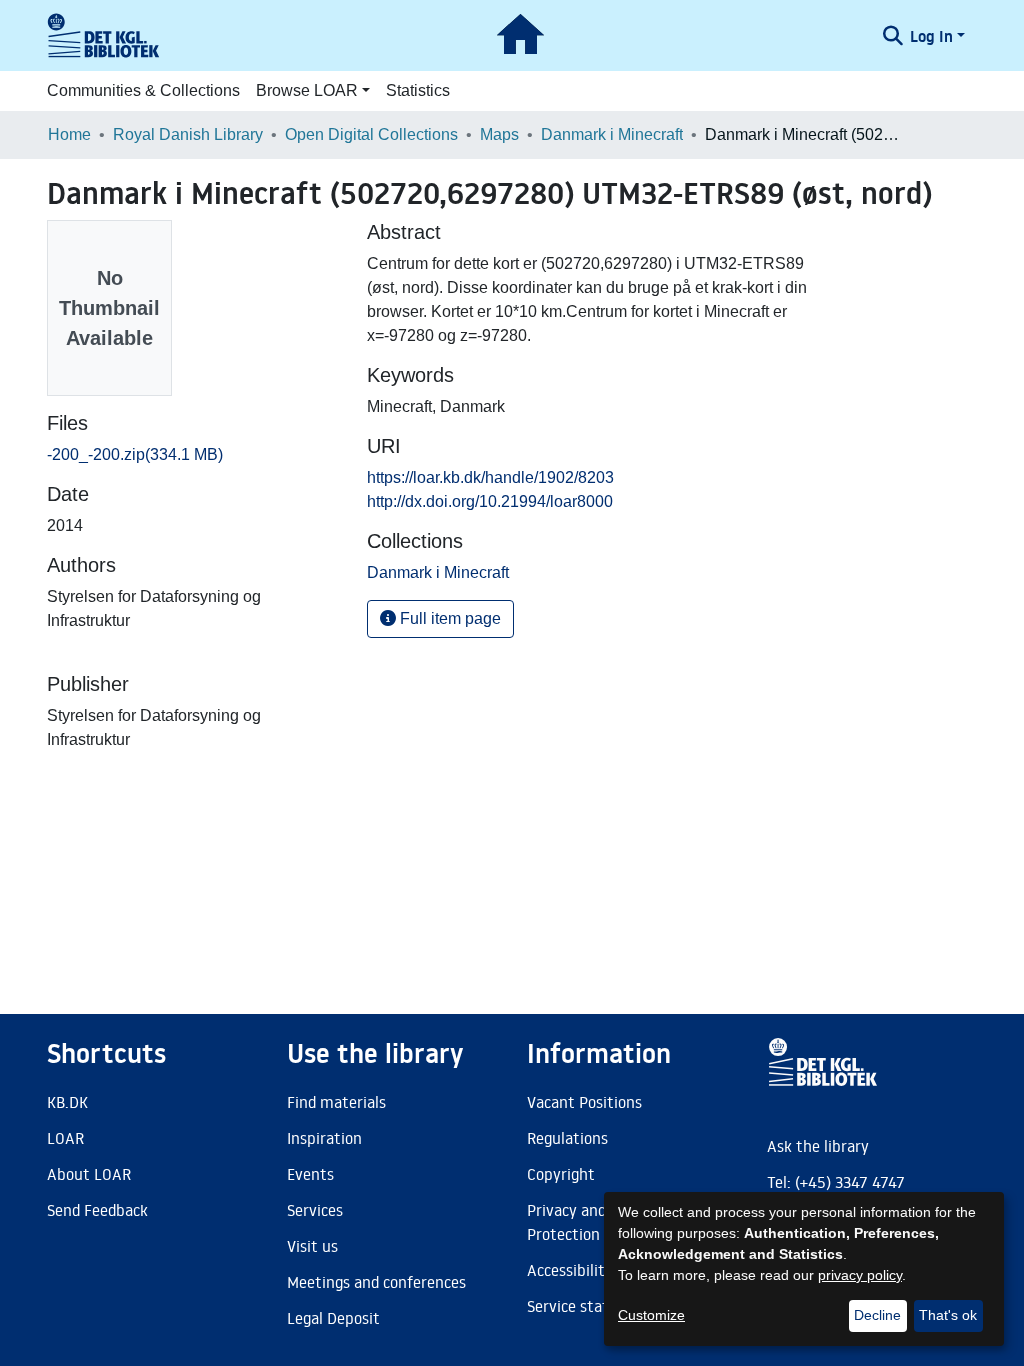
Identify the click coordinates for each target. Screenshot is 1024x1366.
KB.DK (67, 1102)
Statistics (418, 90)
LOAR (65, 1138)
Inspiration (324, 1138)
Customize (651, 1315)
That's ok (948, 1315)
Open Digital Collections (371, 134)
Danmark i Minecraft (612, 134)
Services (315, 1210)
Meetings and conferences (376, 1282)
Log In (931, 36)
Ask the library (818, 1146)
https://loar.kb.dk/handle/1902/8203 (490, 477)
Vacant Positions (584, 1102)
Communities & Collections (143, 90)
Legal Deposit (333, 1318)
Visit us (312, 1246)
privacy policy (860, 1275)
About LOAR (89, 1174)
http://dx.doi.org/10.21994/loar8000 (490, 501)
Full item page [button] (448, 618)
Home (69, 134)
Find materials (336, 1102)
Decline (877, 1315)
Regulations (567, 1138)
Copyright (561, 1174)
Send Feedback (97, 1210)
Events (310, 1174)
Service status (576, 1306)
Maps (499, 134)
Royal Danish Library (188, 134)
